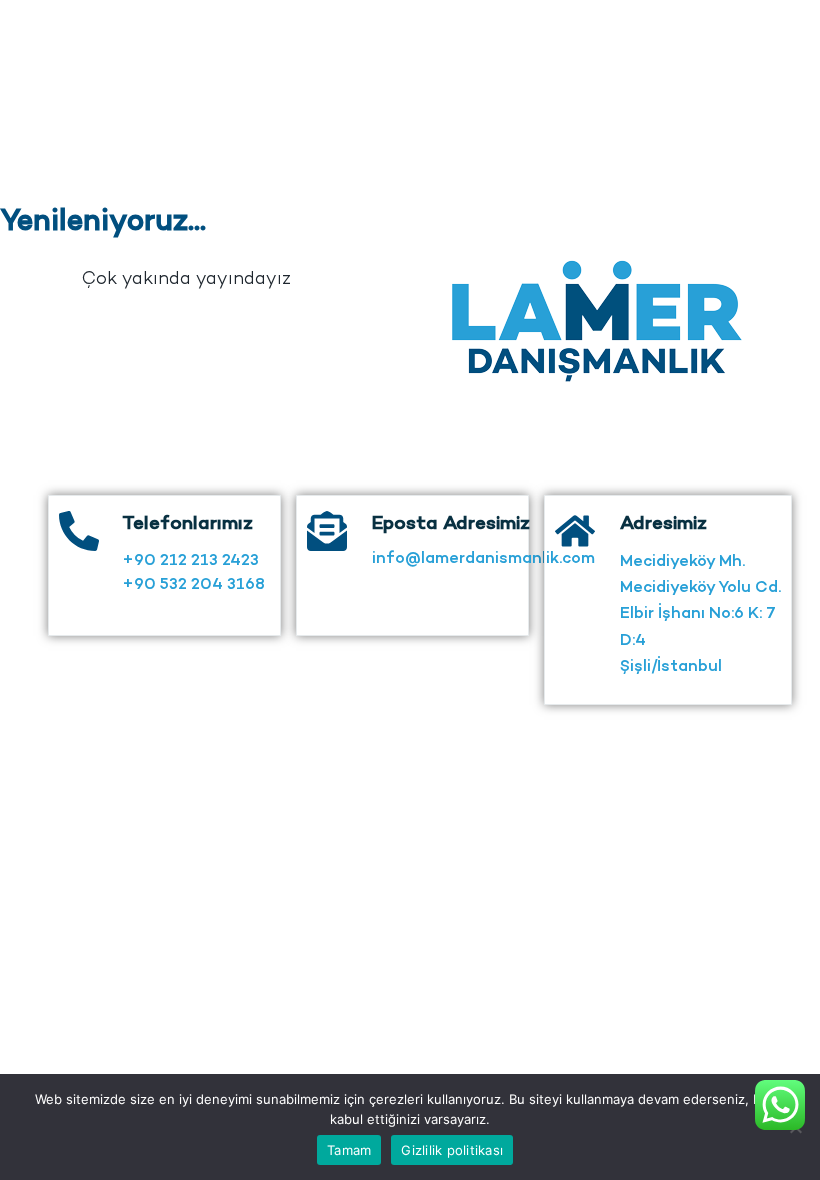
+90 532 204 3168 (193, 585)
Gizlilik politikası (452, 1150)
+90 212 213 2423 (190, 561)
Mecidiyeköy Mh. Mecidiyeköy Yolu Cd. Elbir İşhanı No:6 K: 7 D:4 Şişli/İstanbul (700, 615)
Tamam (349, 1150)
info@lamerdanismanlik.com (483, 559)
